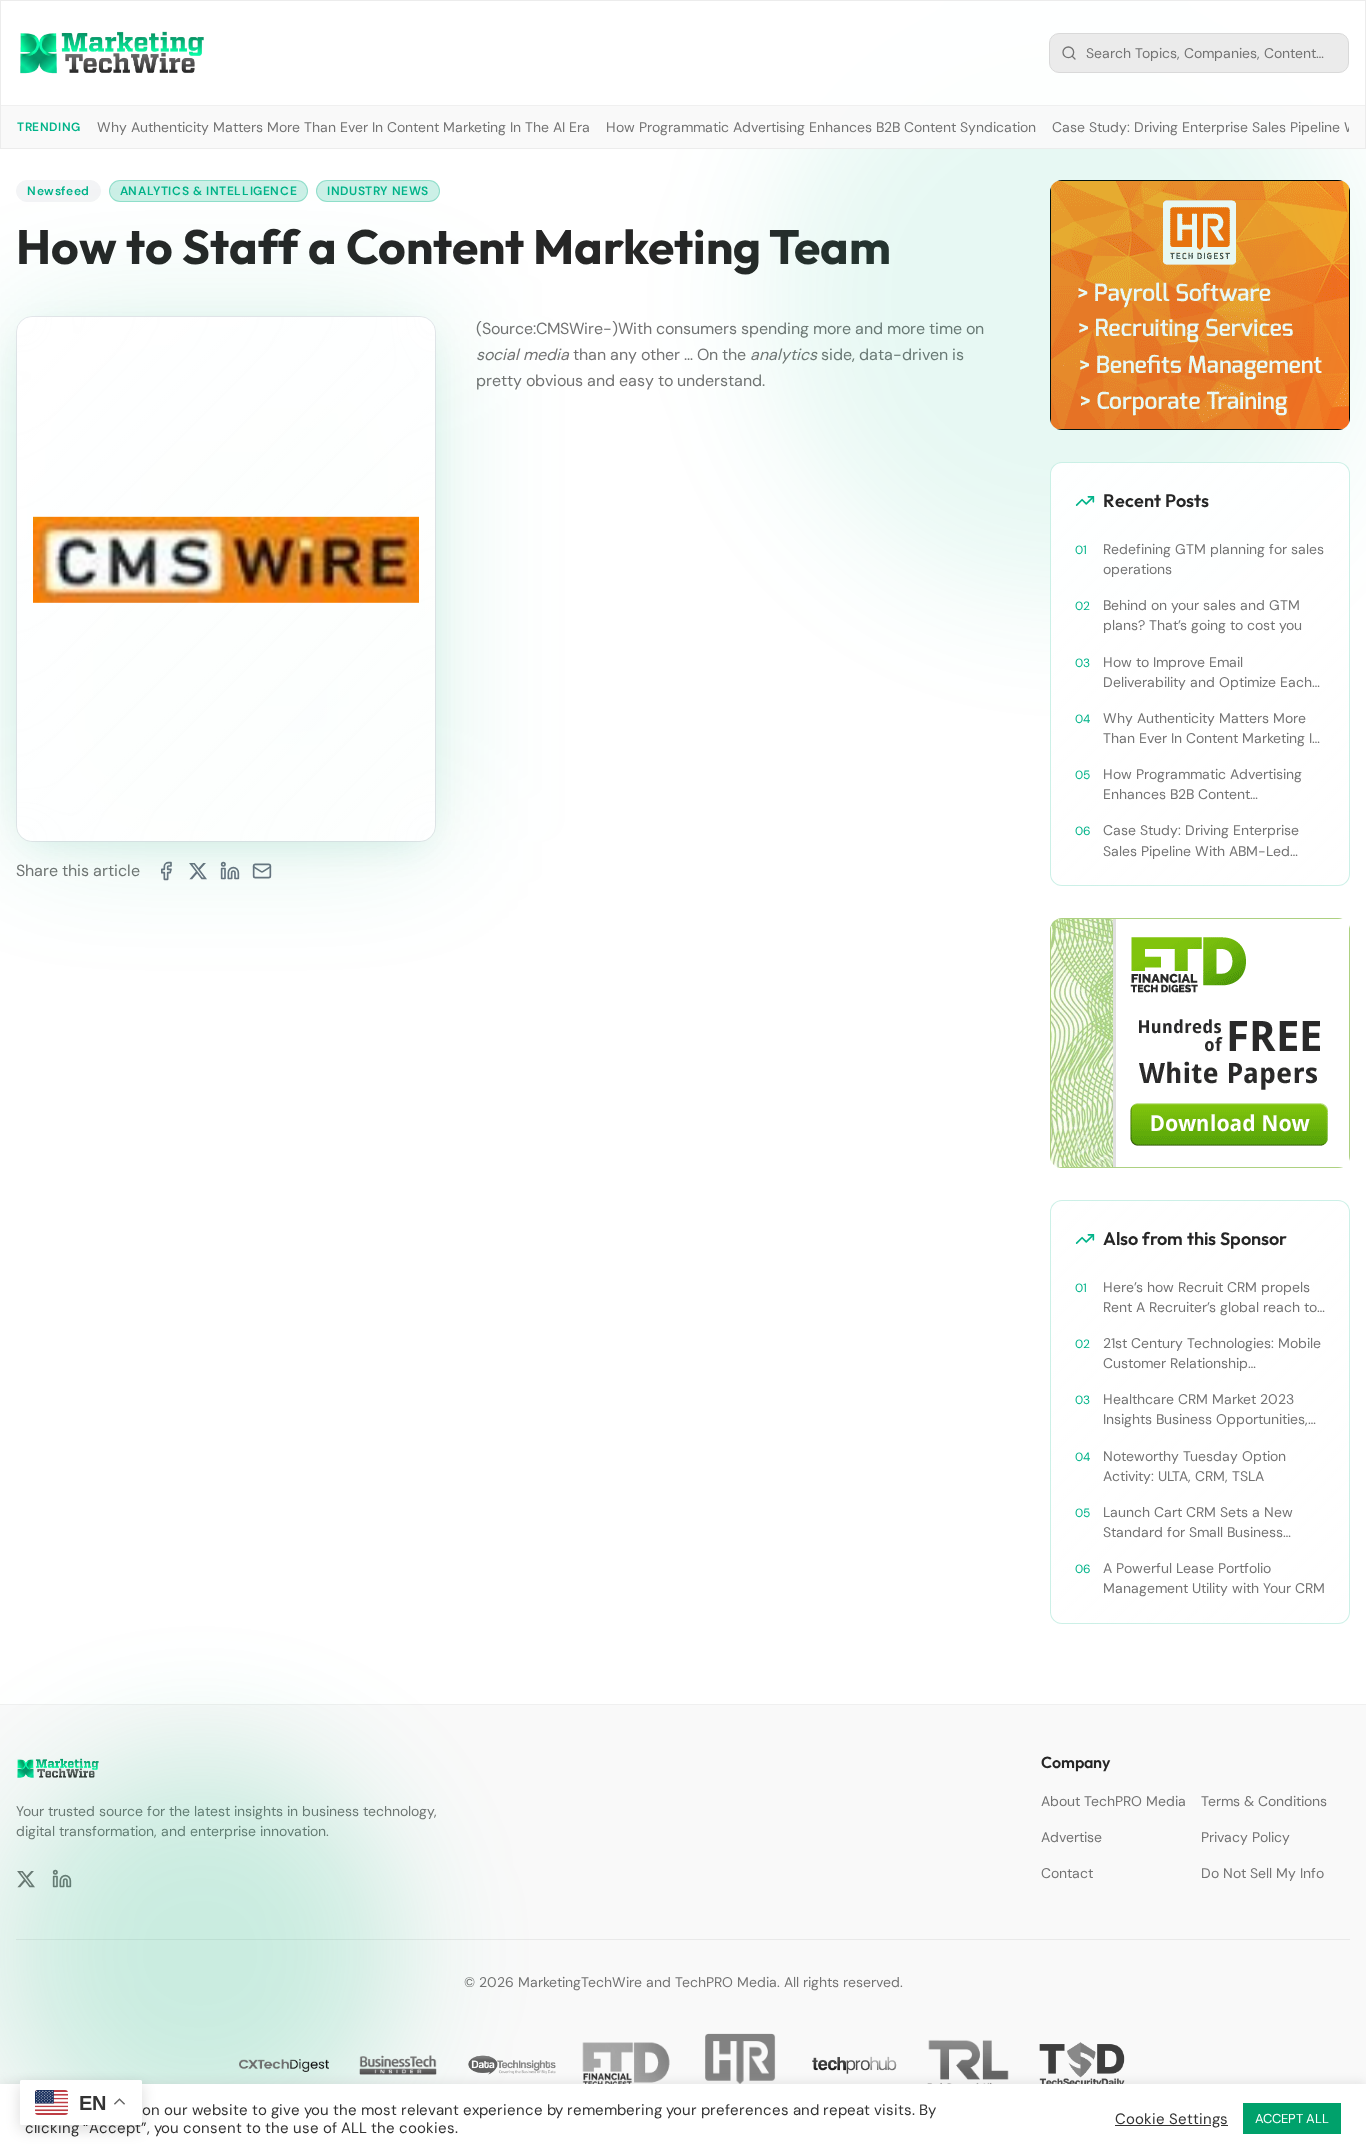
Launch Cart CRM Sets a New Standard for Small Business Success (1198, 1522)
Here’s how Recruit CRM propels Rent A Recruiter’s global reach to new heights (1210, 1297)
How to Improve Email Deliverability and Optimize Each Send (1207, 672)
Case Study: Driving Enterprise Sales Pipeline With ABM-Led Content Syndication (1201, 840)
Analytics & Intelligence (208, 191)
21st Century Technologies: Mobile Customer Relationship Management (1212, 1353)
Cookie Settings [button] (1171, 2119)
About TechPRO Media (1113, 1801)
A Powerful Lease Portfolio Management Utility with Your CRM (1214, 1578)
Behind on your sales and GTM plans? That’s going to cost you (1202, 615)
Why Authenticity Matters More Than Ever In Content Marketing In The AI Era (343, 127)
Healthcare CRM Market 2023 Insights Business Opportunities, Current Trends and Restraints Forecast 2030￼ (1205, 1409)
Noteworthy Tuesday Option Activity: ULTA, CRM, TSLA (1194, 1466)
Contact (1067, 1873)
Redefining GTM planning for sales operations (1213, 559)
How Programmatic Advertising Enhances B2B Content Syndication (821, 127)
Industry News (378, 191)
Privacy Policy (1245, 1837)
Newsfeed (58, 191)
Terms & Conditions (1264, 1801)
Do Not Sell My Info (1262, 1873)
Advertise (1071, 1837)
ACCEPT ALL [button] (1292, 2118)
